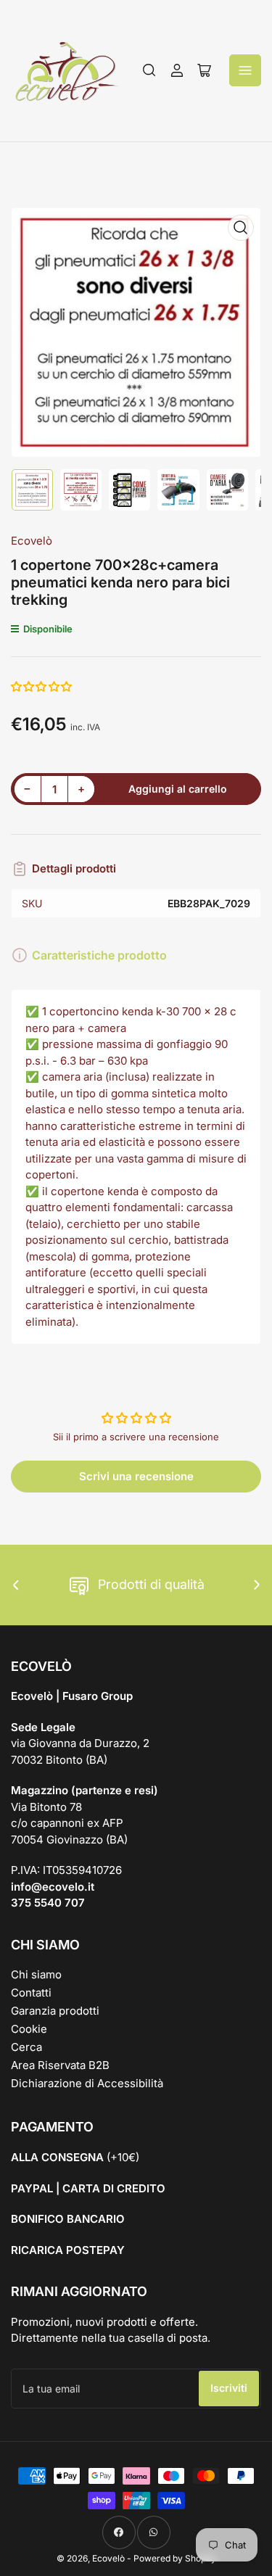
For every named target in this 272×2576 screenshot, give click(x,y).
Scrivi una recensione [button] (136, 1476)
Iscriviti (229, 2388)
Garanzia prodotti (55, 2011)
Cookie (29, 2029)
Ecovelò (32, 541)
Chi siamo (36, 1974)
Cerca (26, 2047)
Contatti (31, 1993)
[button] (42, 686)
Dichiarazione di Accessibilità (87, 2083)
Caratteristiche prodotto (99, 955)
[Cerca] (149, 70)
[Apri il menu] (245, 70)
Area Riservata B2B (60, 2065)
